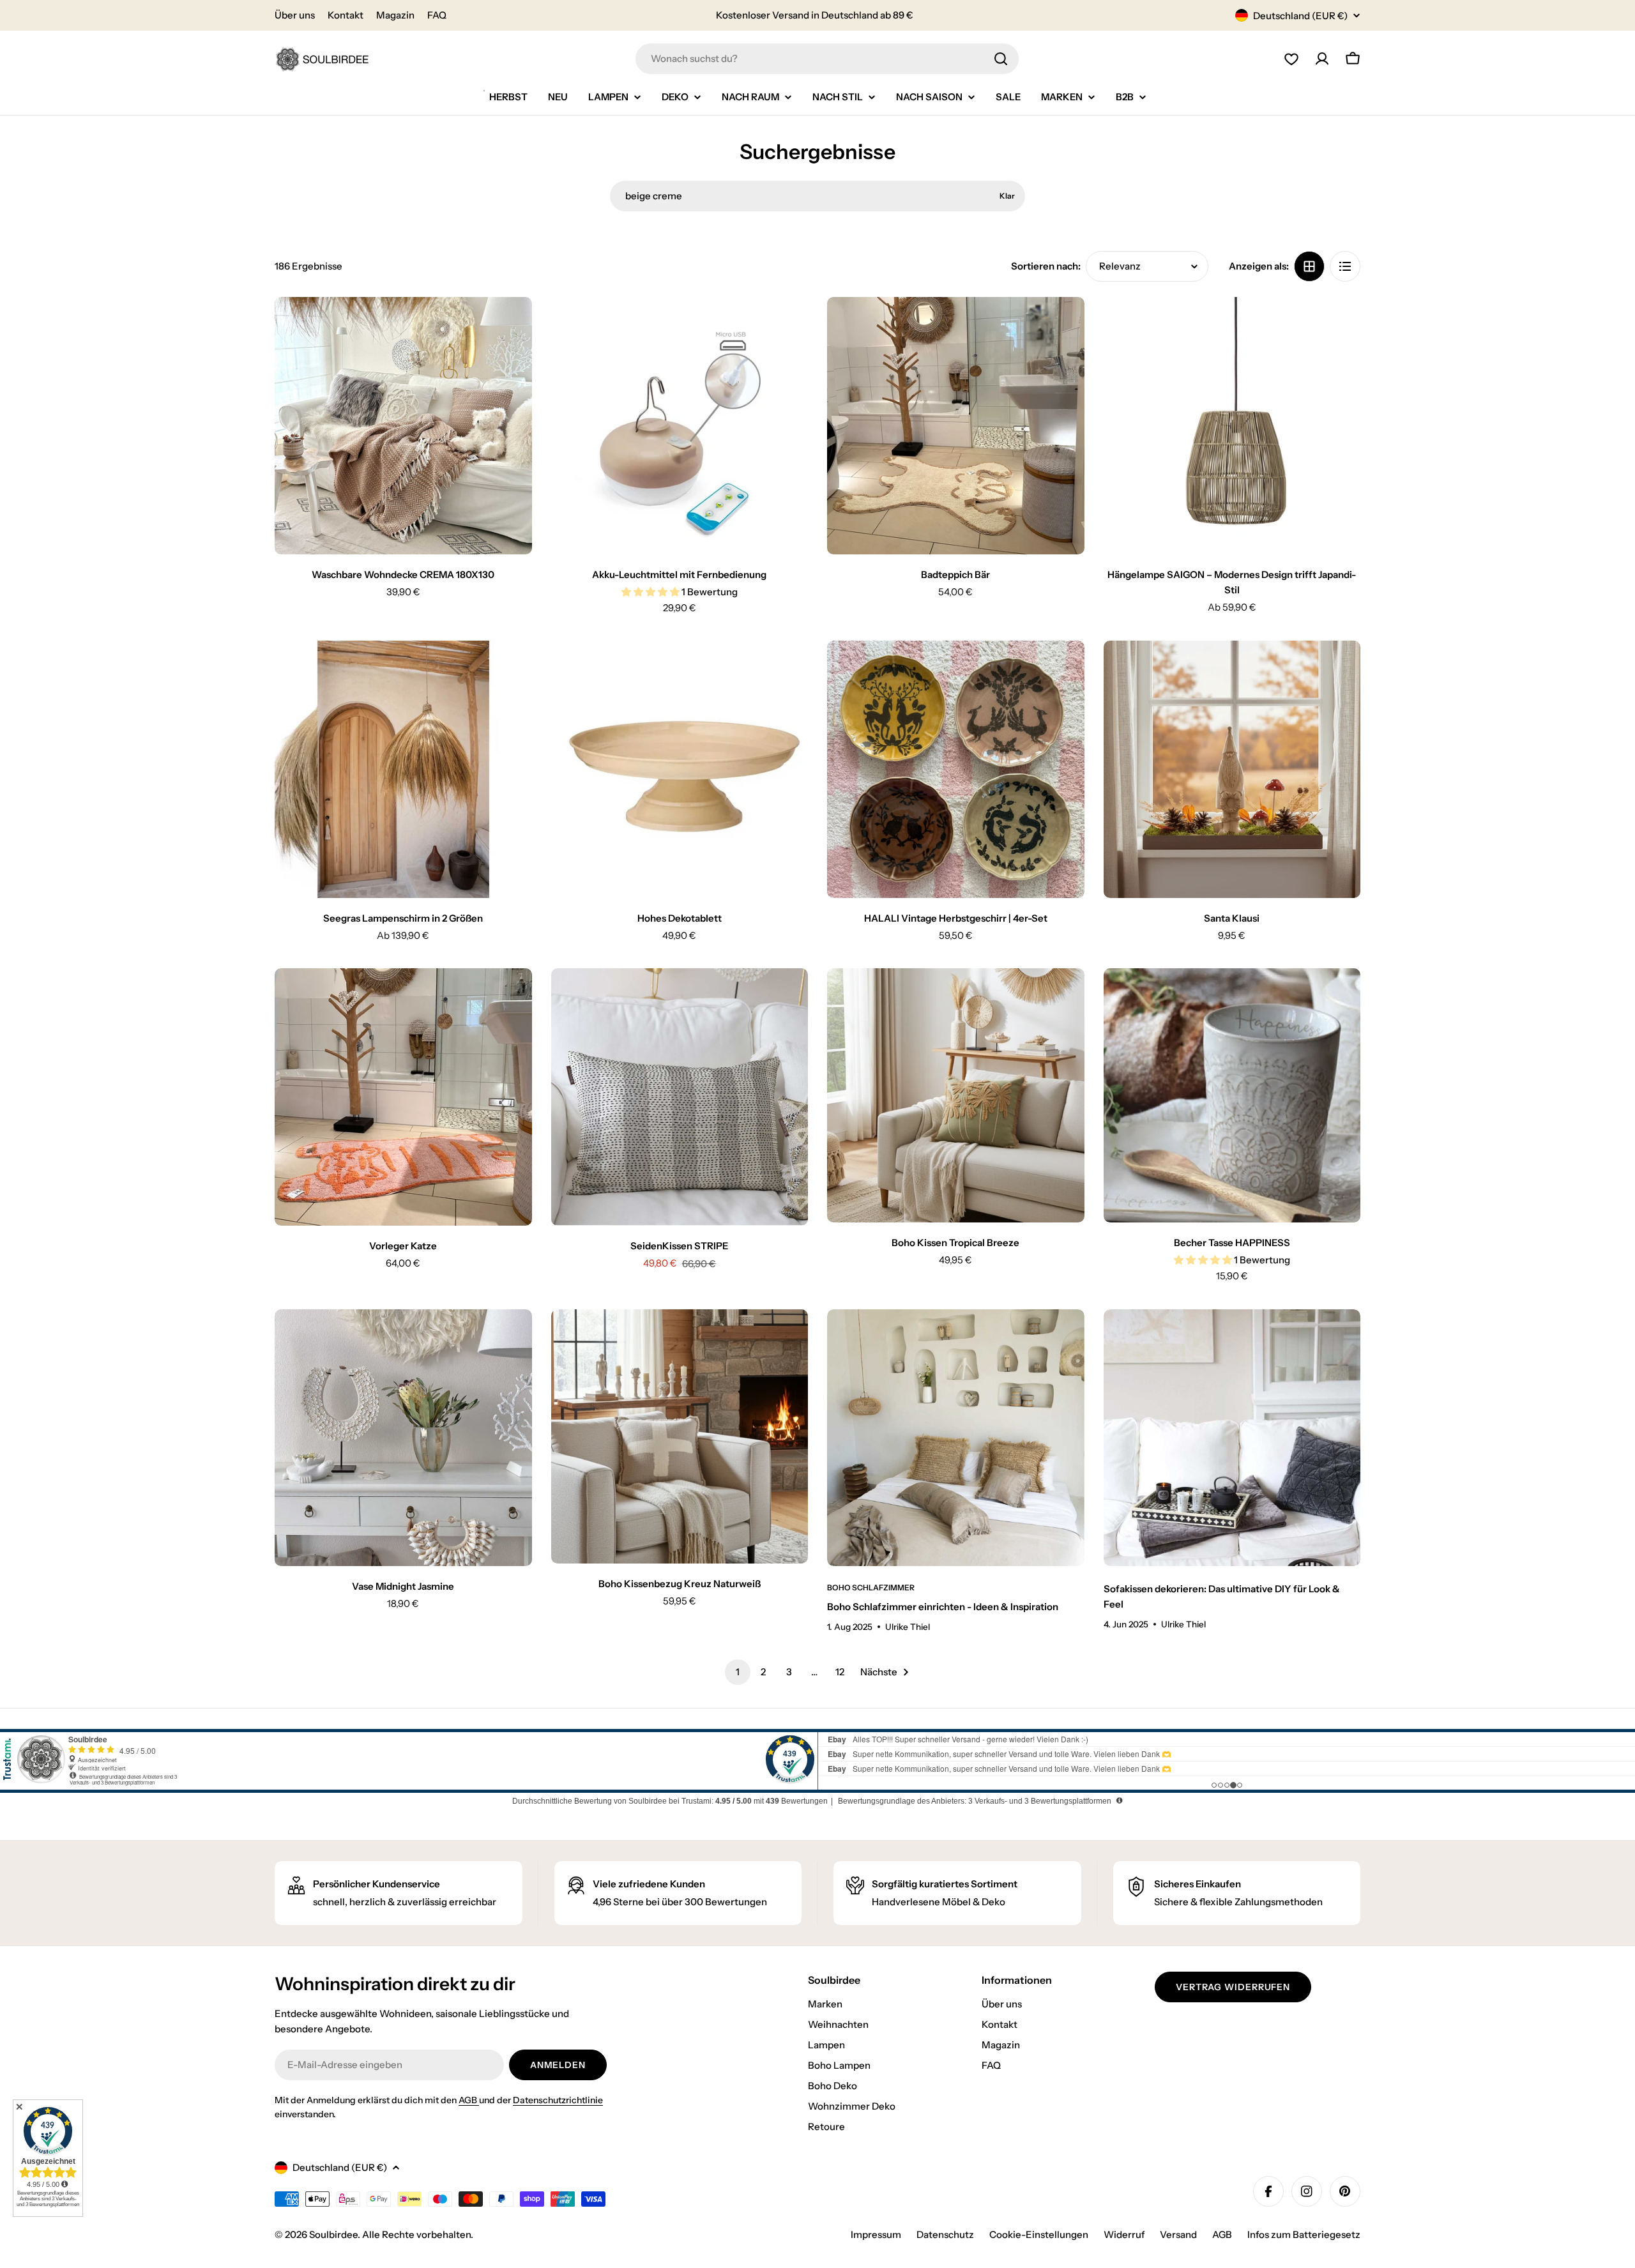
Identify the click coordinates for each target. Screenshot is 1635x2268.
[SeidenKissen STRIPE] (680, 1097)
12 (840, 1672)
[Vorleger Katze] (403, 1097)
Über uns (295, 15)
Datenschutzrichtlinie (558, 2100)
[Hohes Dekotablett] (680, 769)
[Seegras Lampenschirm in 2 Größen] (403, 769)
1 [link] (738, 1672)
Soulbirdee (333, 2234)
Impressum (876, 2234)
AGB (469, 2100)
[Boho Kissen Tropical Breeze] (956, 1095)
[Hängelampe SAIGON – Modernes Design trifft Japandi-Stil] (1232, 426)
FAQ (437, 15)
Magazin (395, 15)
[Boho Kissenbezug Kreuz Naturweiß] (680, 1436)
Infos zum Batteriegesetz (1304, 2234)
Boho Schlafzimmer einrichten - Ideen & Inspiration (943, 1607)
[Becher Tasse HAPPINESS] (1232, 1095)
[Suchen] (1001, 59)
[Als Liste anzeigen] (1345, 266)
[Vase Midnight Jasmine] (403, 1438)
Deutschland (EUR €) (1300, 16)
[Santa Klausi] (1232, 769)
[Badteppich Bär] (956, 426)
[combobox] (827, 59)
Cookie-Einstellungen (1039, 2234)
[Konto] (1322, 59)
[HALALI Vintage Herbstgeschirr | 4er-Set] (956, 769)
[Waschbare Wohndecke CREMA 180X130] (403, 426)
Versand (1178, 2234)
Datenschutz (945, 2234)
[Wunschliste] (1291, 59)
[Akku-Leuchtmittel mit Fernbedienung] (680, 426)
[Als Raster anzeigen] (1309, 266)
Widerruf (1124, 2234)
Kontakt (346, 15)
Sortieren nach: (1046, 266)
